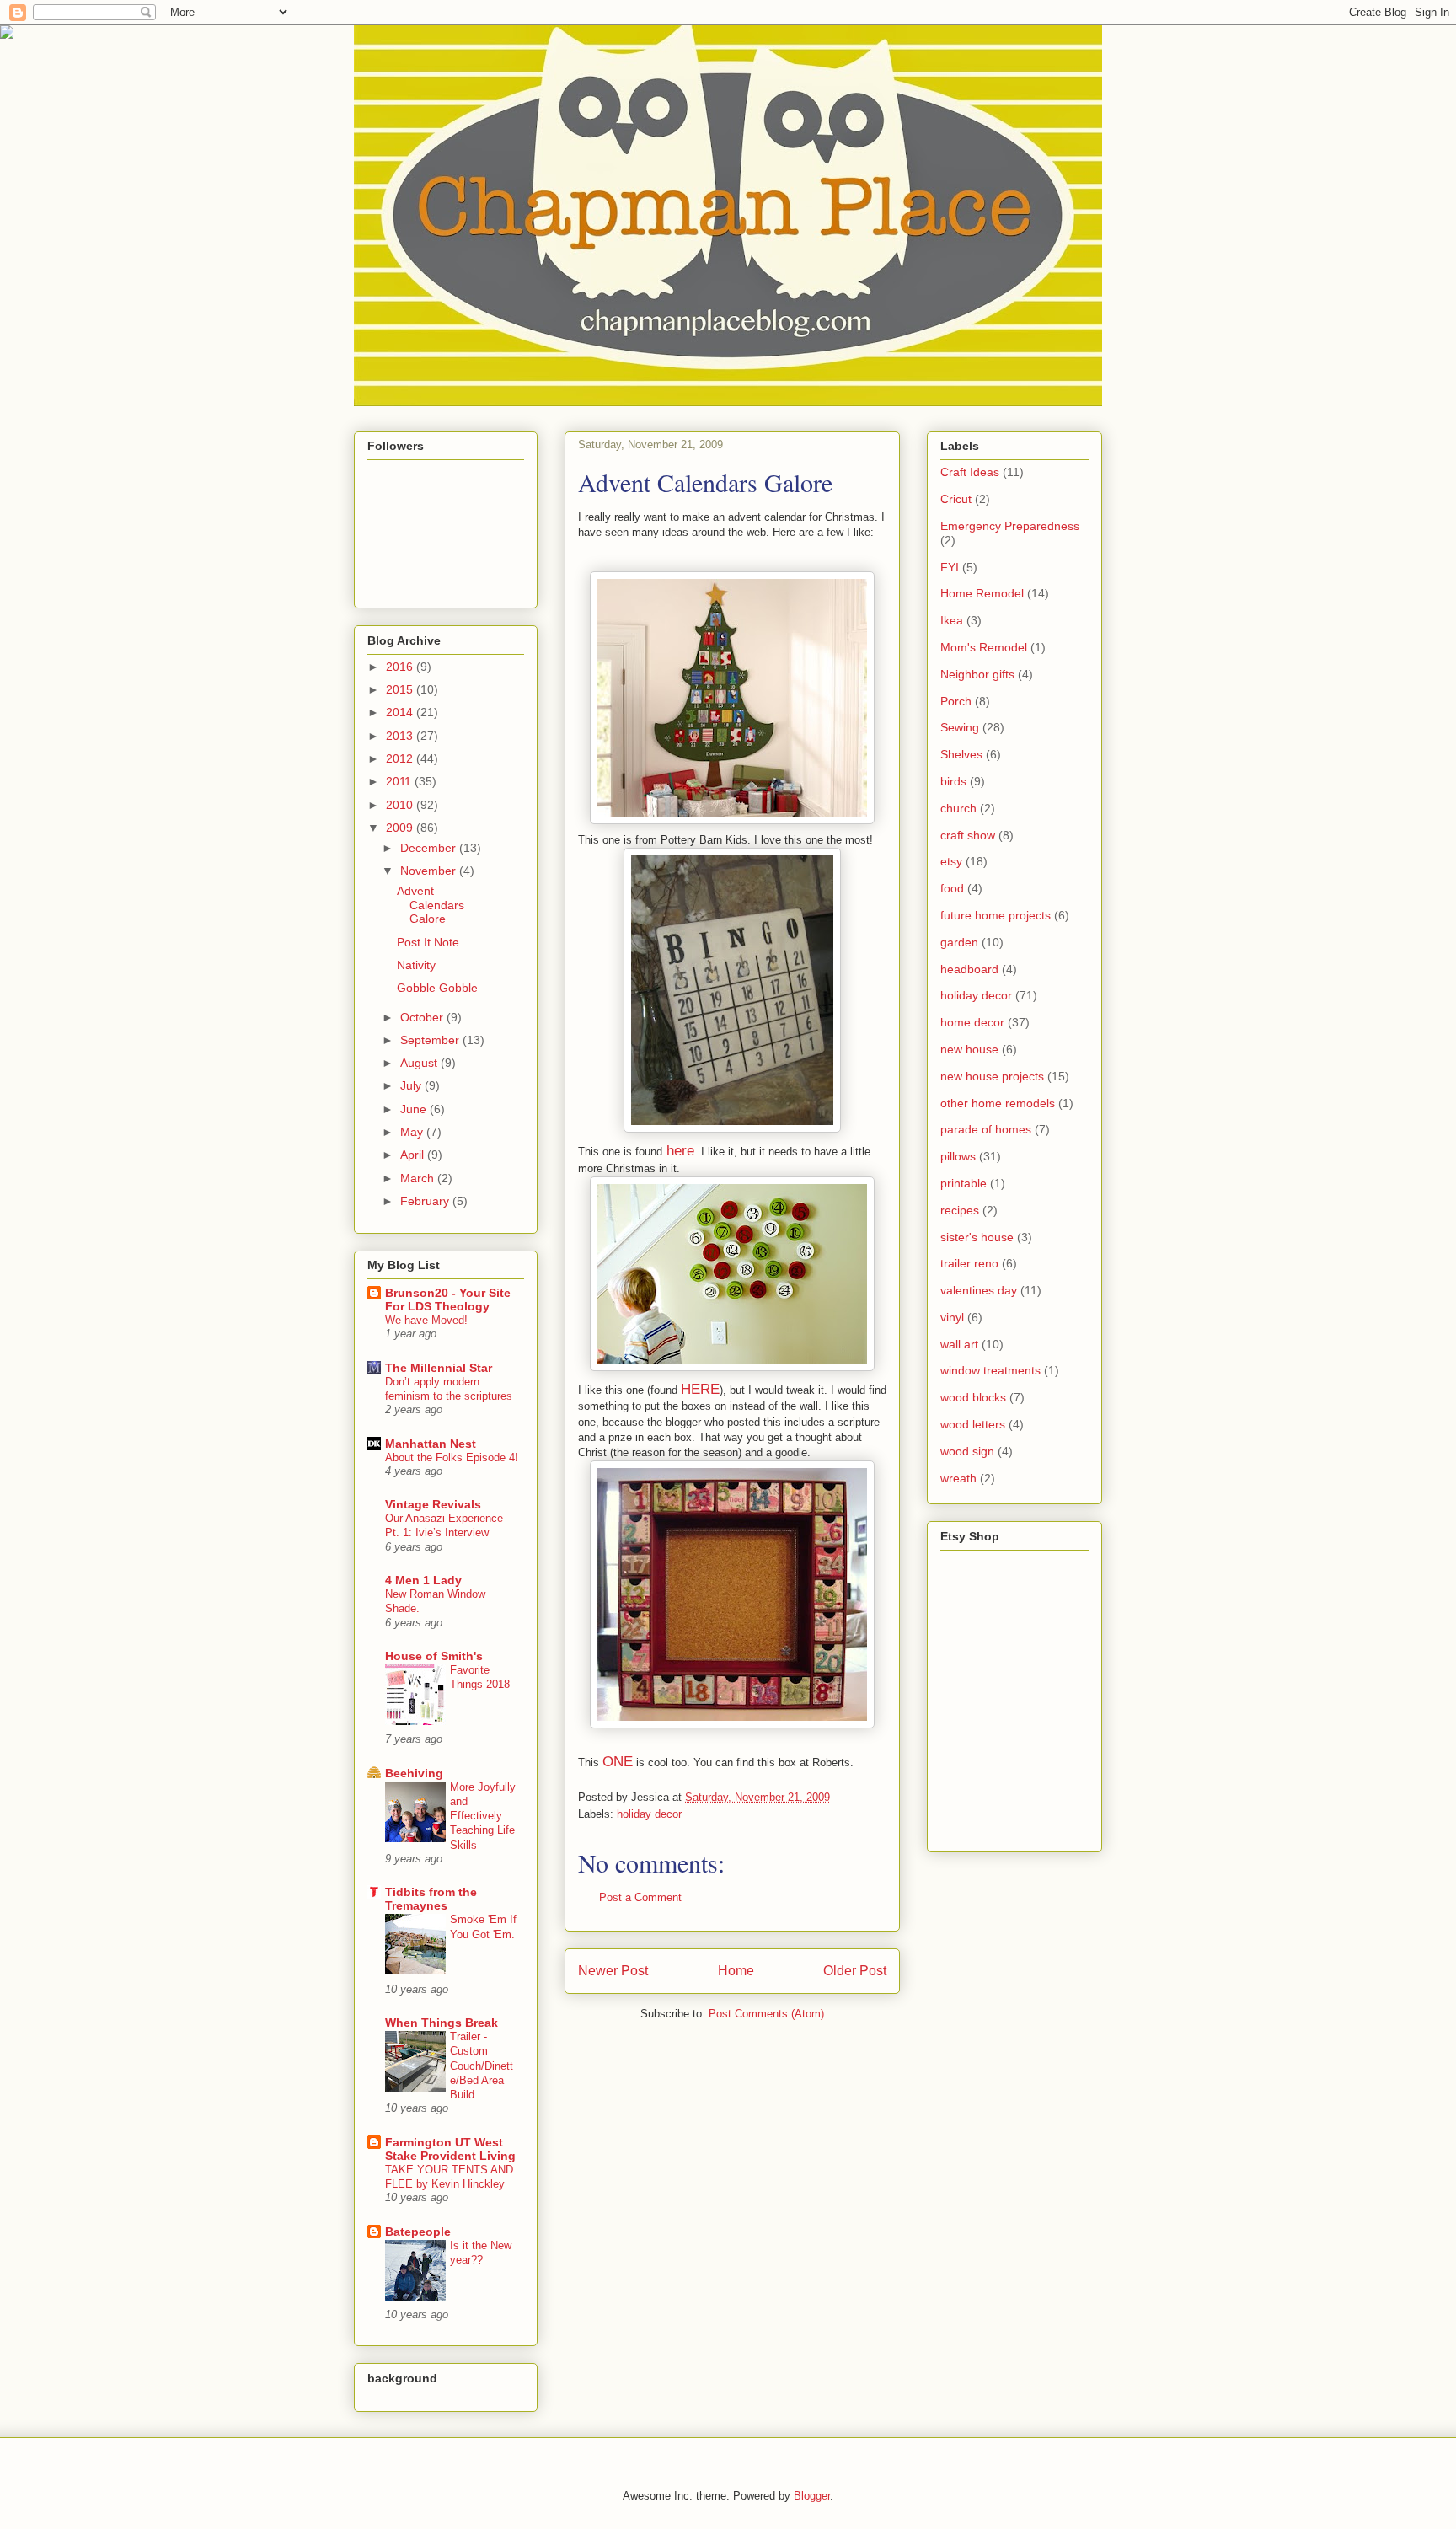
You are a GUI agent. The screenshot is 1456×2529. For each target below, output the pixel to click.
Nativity (416, 965)
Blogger (812, 2496)
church (958, 808)
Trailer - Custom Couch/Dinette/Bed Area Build (482, 2066)
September (431, 1040)
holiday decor (649, 1814)
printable (964, 1183)
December (430, 848)
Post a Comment (640, 1897)
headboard (969, 969)
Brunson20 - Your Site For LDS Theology (448, 1299)
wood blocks (973, 1397)
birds (953, 781)
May (413, 1132)
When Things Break (442, 2023)
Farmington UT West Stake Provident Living (450, 2149)
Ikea (952, 620)
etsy (951, 861)
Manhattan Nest (431, 1444)
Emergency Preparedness (1010, 526)
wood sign (967, 1451)
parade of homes (986, 1129)
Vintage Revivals (433, 1504)
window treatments (990, 1370)
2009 (401, 828)
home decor (972, 1022)
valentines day (979, 1290)
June (415, 1109)
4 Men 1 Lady (423, 1580)
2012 (401, 758)
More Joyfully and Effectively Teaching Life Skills (483, 1816)
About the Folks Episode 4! (452, 1457)
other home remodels (998, 1103)
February (426, 1201)
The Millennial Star (439, 1368)
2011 (400, 781)
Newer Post (613, 1971)
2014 (401, 712)
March (419, 1178)
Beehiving (414, 1773)
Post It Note (428, 942)
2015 (401, 689)
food (952, 888)
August (420, 1063)
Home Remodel (982, 593)
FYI (950, 567)
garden (959, 942)
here (680, 1151)
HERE (700, 1389)
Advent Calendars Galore (431, 905)
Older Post (855, 1971)
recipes (960, 1210)
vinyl (952, 1317)
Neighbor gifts (977, 674)
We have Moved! (426, 1320)
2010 (401, 805)
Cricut (956, 499)
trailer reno (969, 1263)
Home (736, 1971)
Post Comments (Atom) (766, 2014)
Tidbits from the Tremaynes (431, 1899)
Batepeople (418, 2232)
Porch (956, 701)
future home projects (996, 915)
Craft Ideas (970, 472)
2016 (401, 667)
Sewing (960, 727)
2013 (401, 736)
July (412, 1085)
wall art (959, 1344)
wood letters (973, 1424)
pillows (958, 1156)
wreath (958, 1478)
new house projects (992, 1076)
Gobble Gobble (437, 988)
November (430, 871)
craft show (968, 835)
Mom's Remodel (984, 647)
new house (969, 1049)
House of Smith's (434, 1656)
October (423, 1017)
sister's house (977, 1237)
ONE (618, 1762)
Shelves (961, 754)
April (414, 1155)
